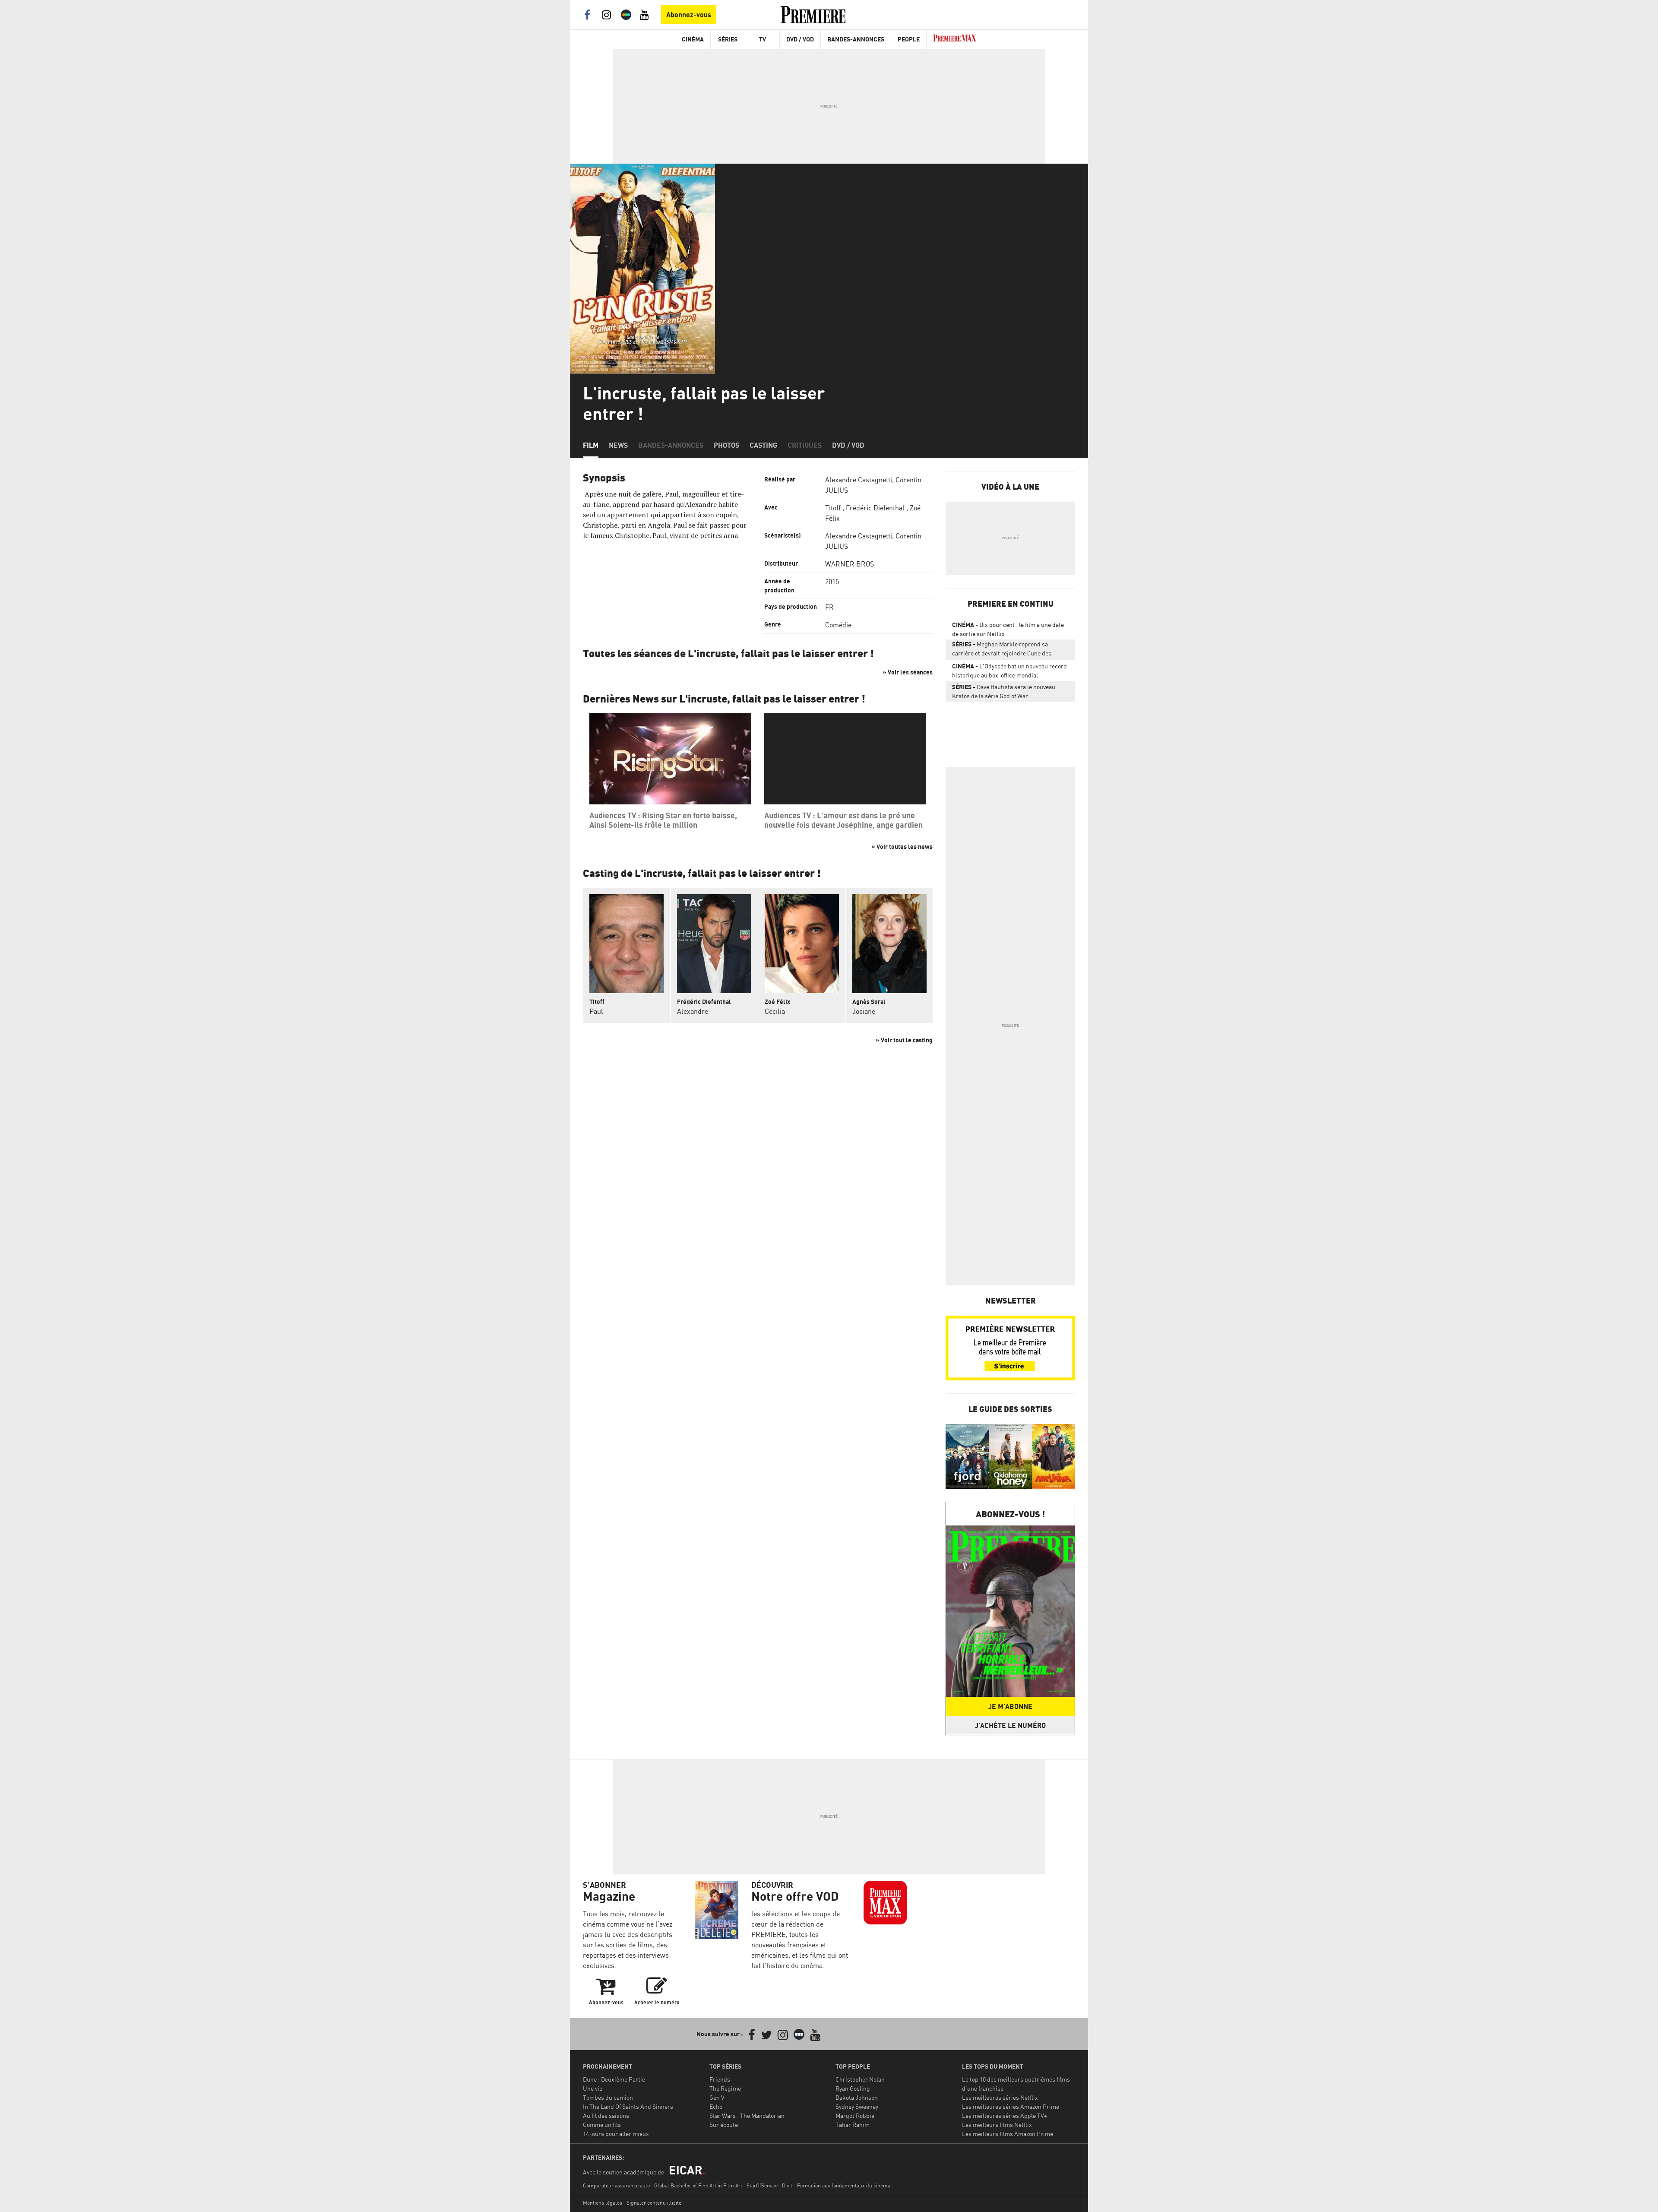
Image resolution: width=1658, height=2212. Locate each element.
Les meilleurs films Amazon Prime (1008, 2134)
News (618, 445)
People (909, 39)
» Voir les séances (908, 672)
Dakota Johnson (857, 2097)
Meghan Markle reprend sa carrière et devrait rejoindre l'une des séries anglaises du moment (1002, 650)
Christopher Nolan (860, 2079)
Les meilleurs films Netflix (997, 2125)
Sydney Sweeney (857, 2106)
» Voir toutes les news (902, 847)
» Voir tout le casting (904, 1040)
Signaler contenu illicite (654, 2203)
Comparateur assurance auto (616, 2185)
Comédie (838, 625)
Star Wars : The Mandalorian (747, 2115)
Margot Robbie (855, 2115)
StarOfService (762, 2185)
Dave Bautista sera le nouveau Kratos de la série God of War (1004, 691)
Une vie (593, 2088)
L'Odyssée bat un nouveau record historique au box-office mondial (1009, 671)
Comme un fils (602, 2125)
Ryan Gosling (853, 2088)
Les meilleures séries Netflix (1000, 2097)
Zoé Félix (777, 1002)
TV (763, 39)
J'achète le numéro (1010, 1725)
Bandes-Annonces (856, 39)
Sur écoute (724, 2125)
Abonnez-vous (689, 15)
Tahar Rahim (853, 2125)
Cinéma (693, 39)
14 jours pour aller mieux (616, 2134)
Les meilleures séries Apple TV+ (1005, 2115)
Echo (716, 2106)
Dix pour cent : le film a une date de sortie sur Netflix (1008, 629)
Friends (720, 2079)
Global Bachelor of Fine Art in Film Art (698, 2185)
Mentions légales (603, 2203)
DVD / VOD (800, 39)
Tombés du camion (608, 2097)
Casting (763, 445)
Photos (726, 445)
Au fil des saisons (606, 2115)
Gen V (717, 2097)
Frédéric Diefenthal (875, 508)
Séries (728, 39)
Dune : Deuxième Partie (614, 2079)
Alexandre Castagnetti (859, 480)
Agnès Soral (869, 1002)
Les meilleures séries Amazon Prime (1011, 2106)
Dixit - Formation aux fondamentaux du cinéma (836, 2185)
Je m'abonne (1010, 1706)
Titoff (833, 508)
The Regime (725, 2088)
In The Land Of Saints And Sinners (628, 2106)
